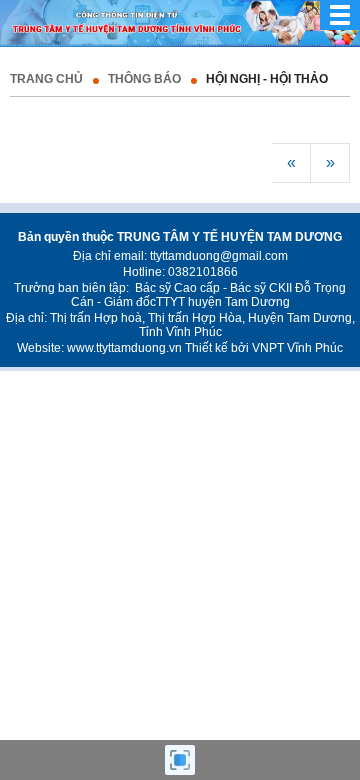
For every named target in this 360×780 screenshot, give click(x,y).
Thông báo (144, 79)
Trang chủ (46, 79)
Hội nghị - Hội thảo (267, 79)
